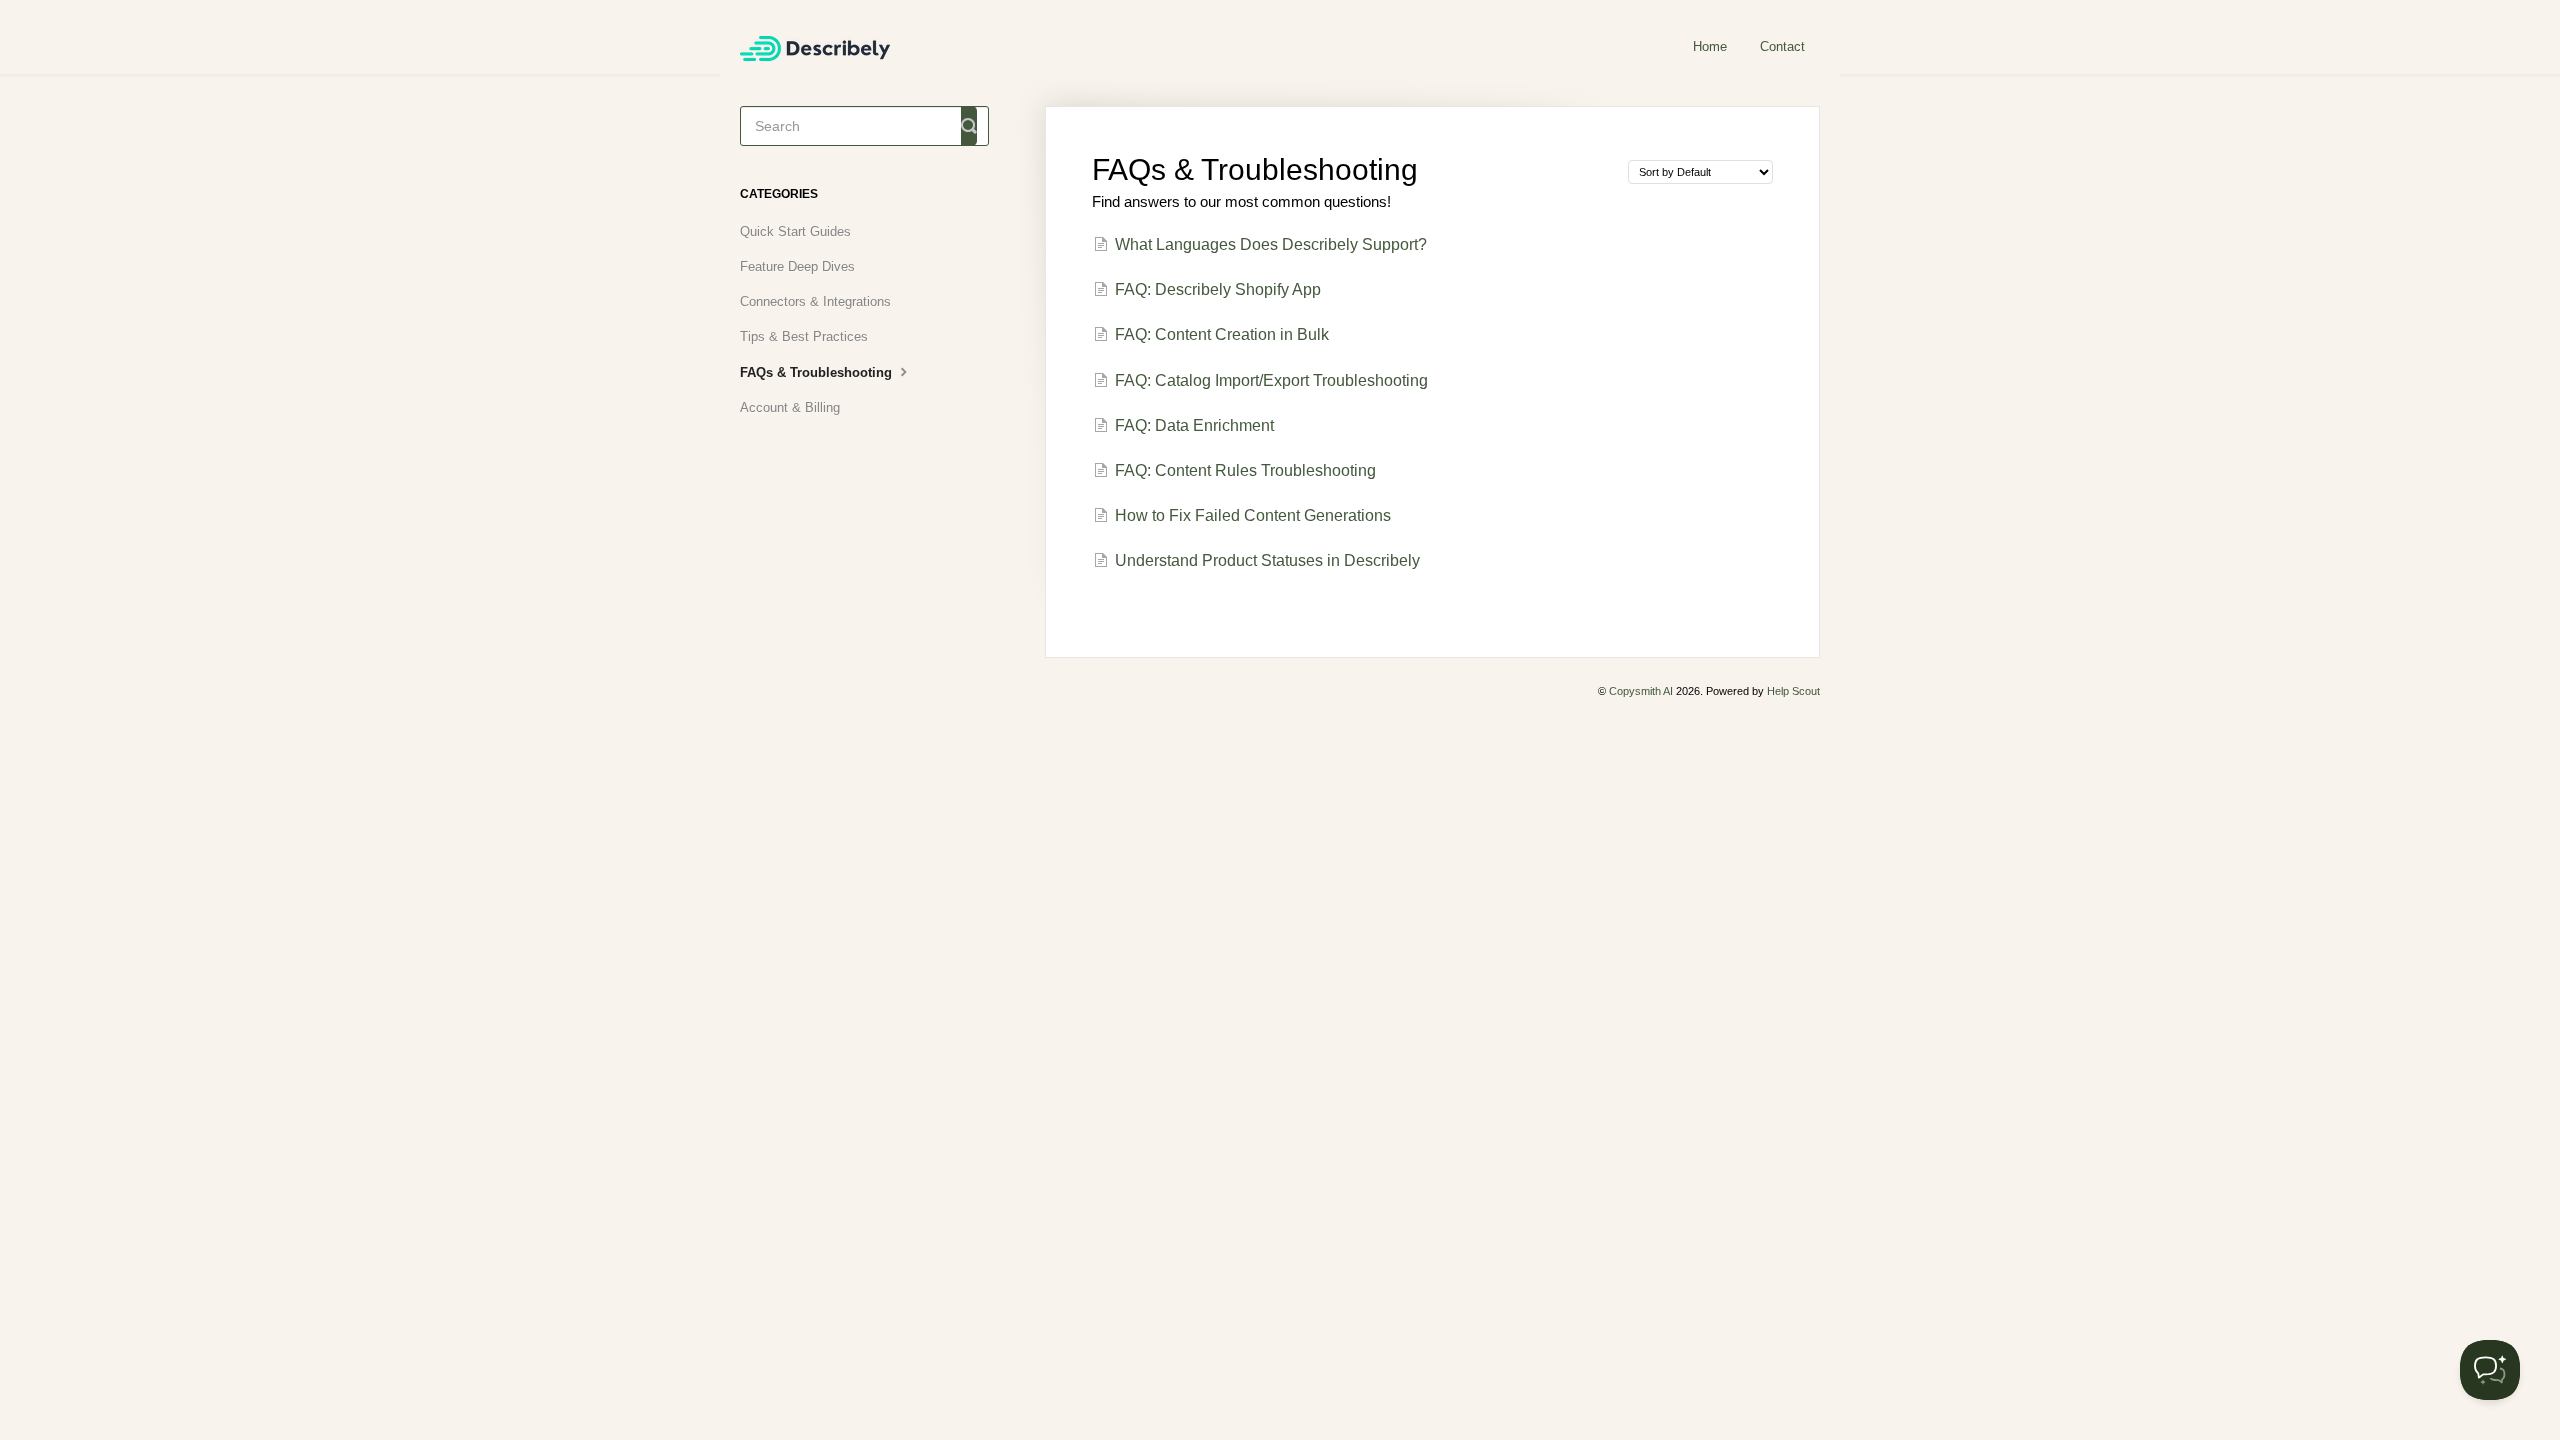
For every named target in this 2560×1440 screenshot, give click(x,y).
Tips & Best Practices (804, 336)
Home (1710, 46)
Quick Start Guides (795, 231)
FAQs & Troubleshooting (818, 372)
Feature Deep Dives (797, 266)
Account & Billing (790, 407)
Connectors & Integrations (815, 301)
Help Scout (1793, 691)
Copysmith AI (1641, 691)
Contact (1782, 46)
